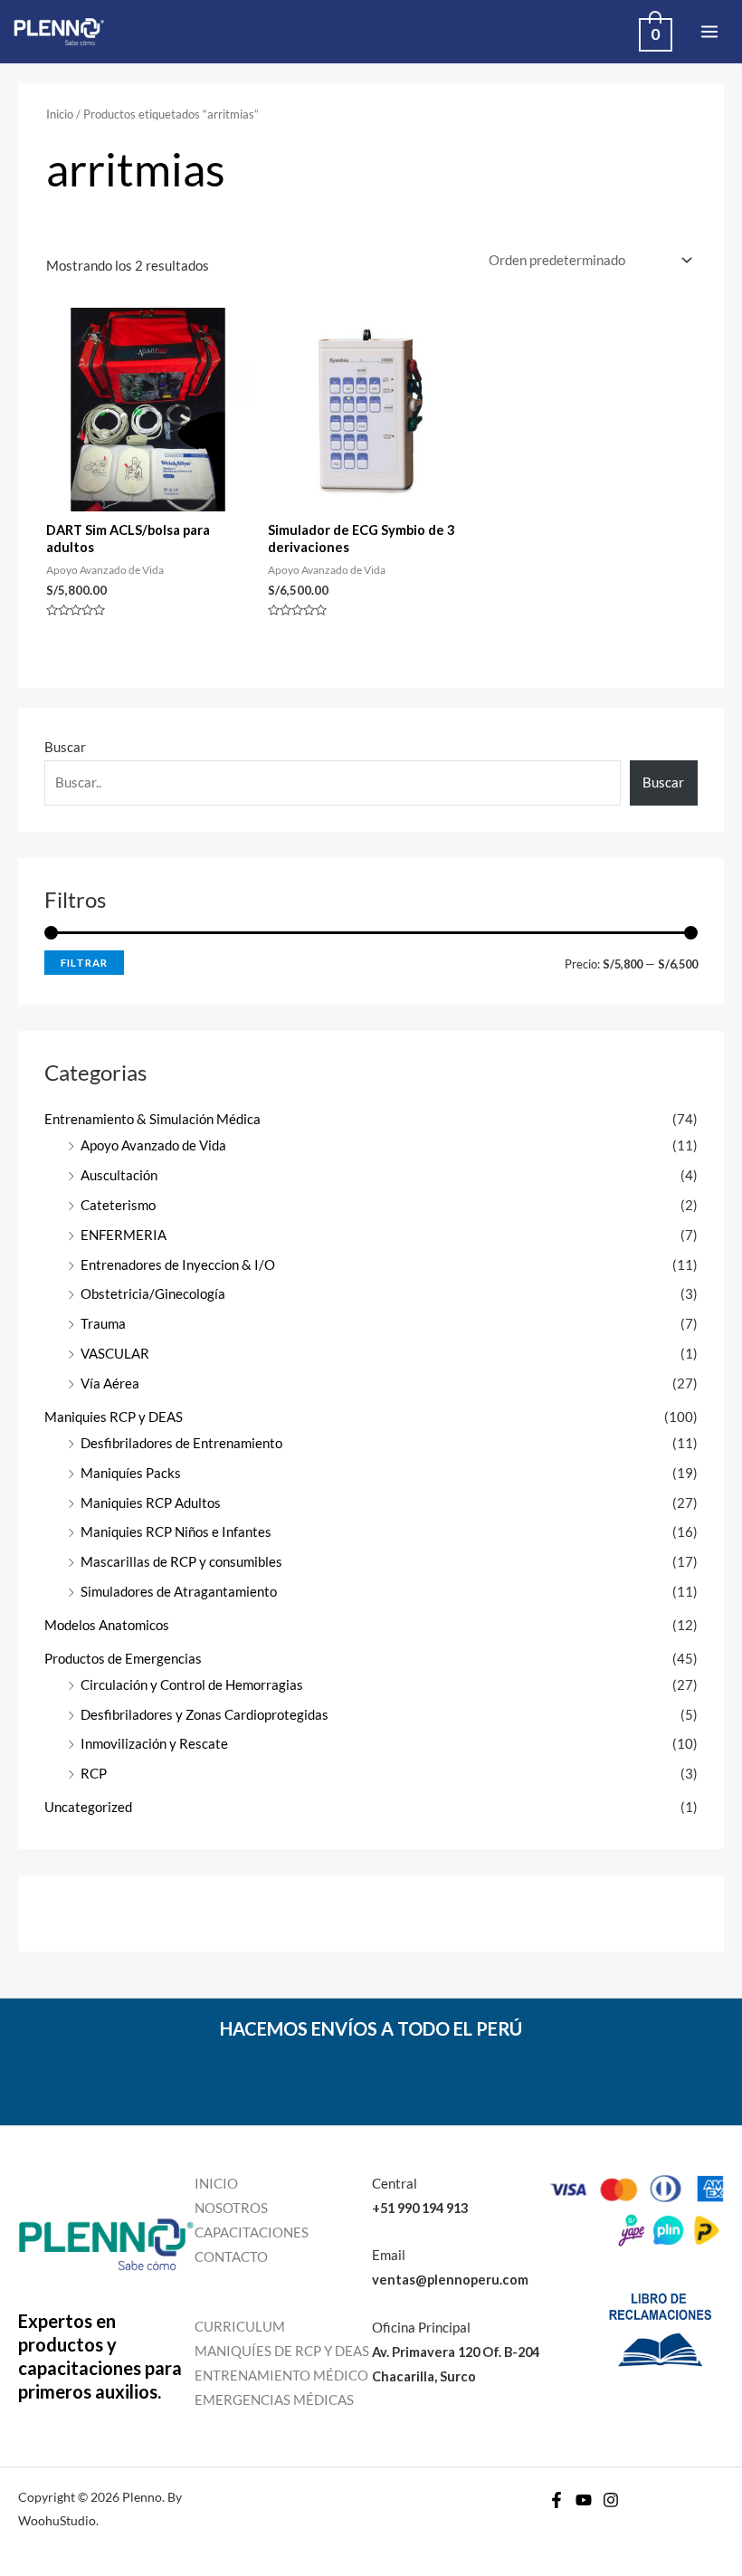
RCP (94, 1774)
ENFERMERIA (124, 1235)
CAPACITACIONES (252, 2233)
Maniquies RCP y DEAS (114, 1417)
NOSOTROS (231, 2208)
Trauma (103, 1324)
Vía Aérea (110, 1383)
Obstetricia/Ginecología (153, 1294)
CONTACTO (231, 2257)
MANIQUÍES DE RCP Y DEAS (282, 2351)
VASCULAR (115, 1354)
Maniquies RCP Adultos (151, 1503)
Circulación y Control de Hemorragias (192, 1685)
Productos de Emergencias (123, 1659)
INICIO (216, 2184)
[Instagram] (611, 2500)
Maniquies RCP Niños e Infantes (176, 1532)
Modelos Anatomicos (107, 1625)
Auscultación (119, 1175)
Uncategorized (88, 1807)
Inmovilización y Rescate (154, 1744)
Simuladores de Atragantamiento (179, 1592)
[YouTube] (584, 2500)
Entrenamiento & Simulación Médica (152, 1119)
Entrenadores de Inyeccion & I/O (178, 1265)
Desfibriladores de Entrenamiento (181, 1443)
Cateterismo (118, 1205)
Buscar (65, 747)
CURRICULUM (240, 2327)
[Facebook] (556, 2500)
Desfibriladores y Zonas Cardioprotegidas (205, 1715)
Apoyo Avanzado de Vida (153, 1145)
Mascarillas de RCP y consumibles (181, 1562)
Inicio (60, 114)
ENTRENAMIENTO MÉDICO (281, 2376)
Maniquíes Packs (131, 1473)
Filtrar (84, 963)
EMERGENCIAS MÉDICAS (274, 2400)
